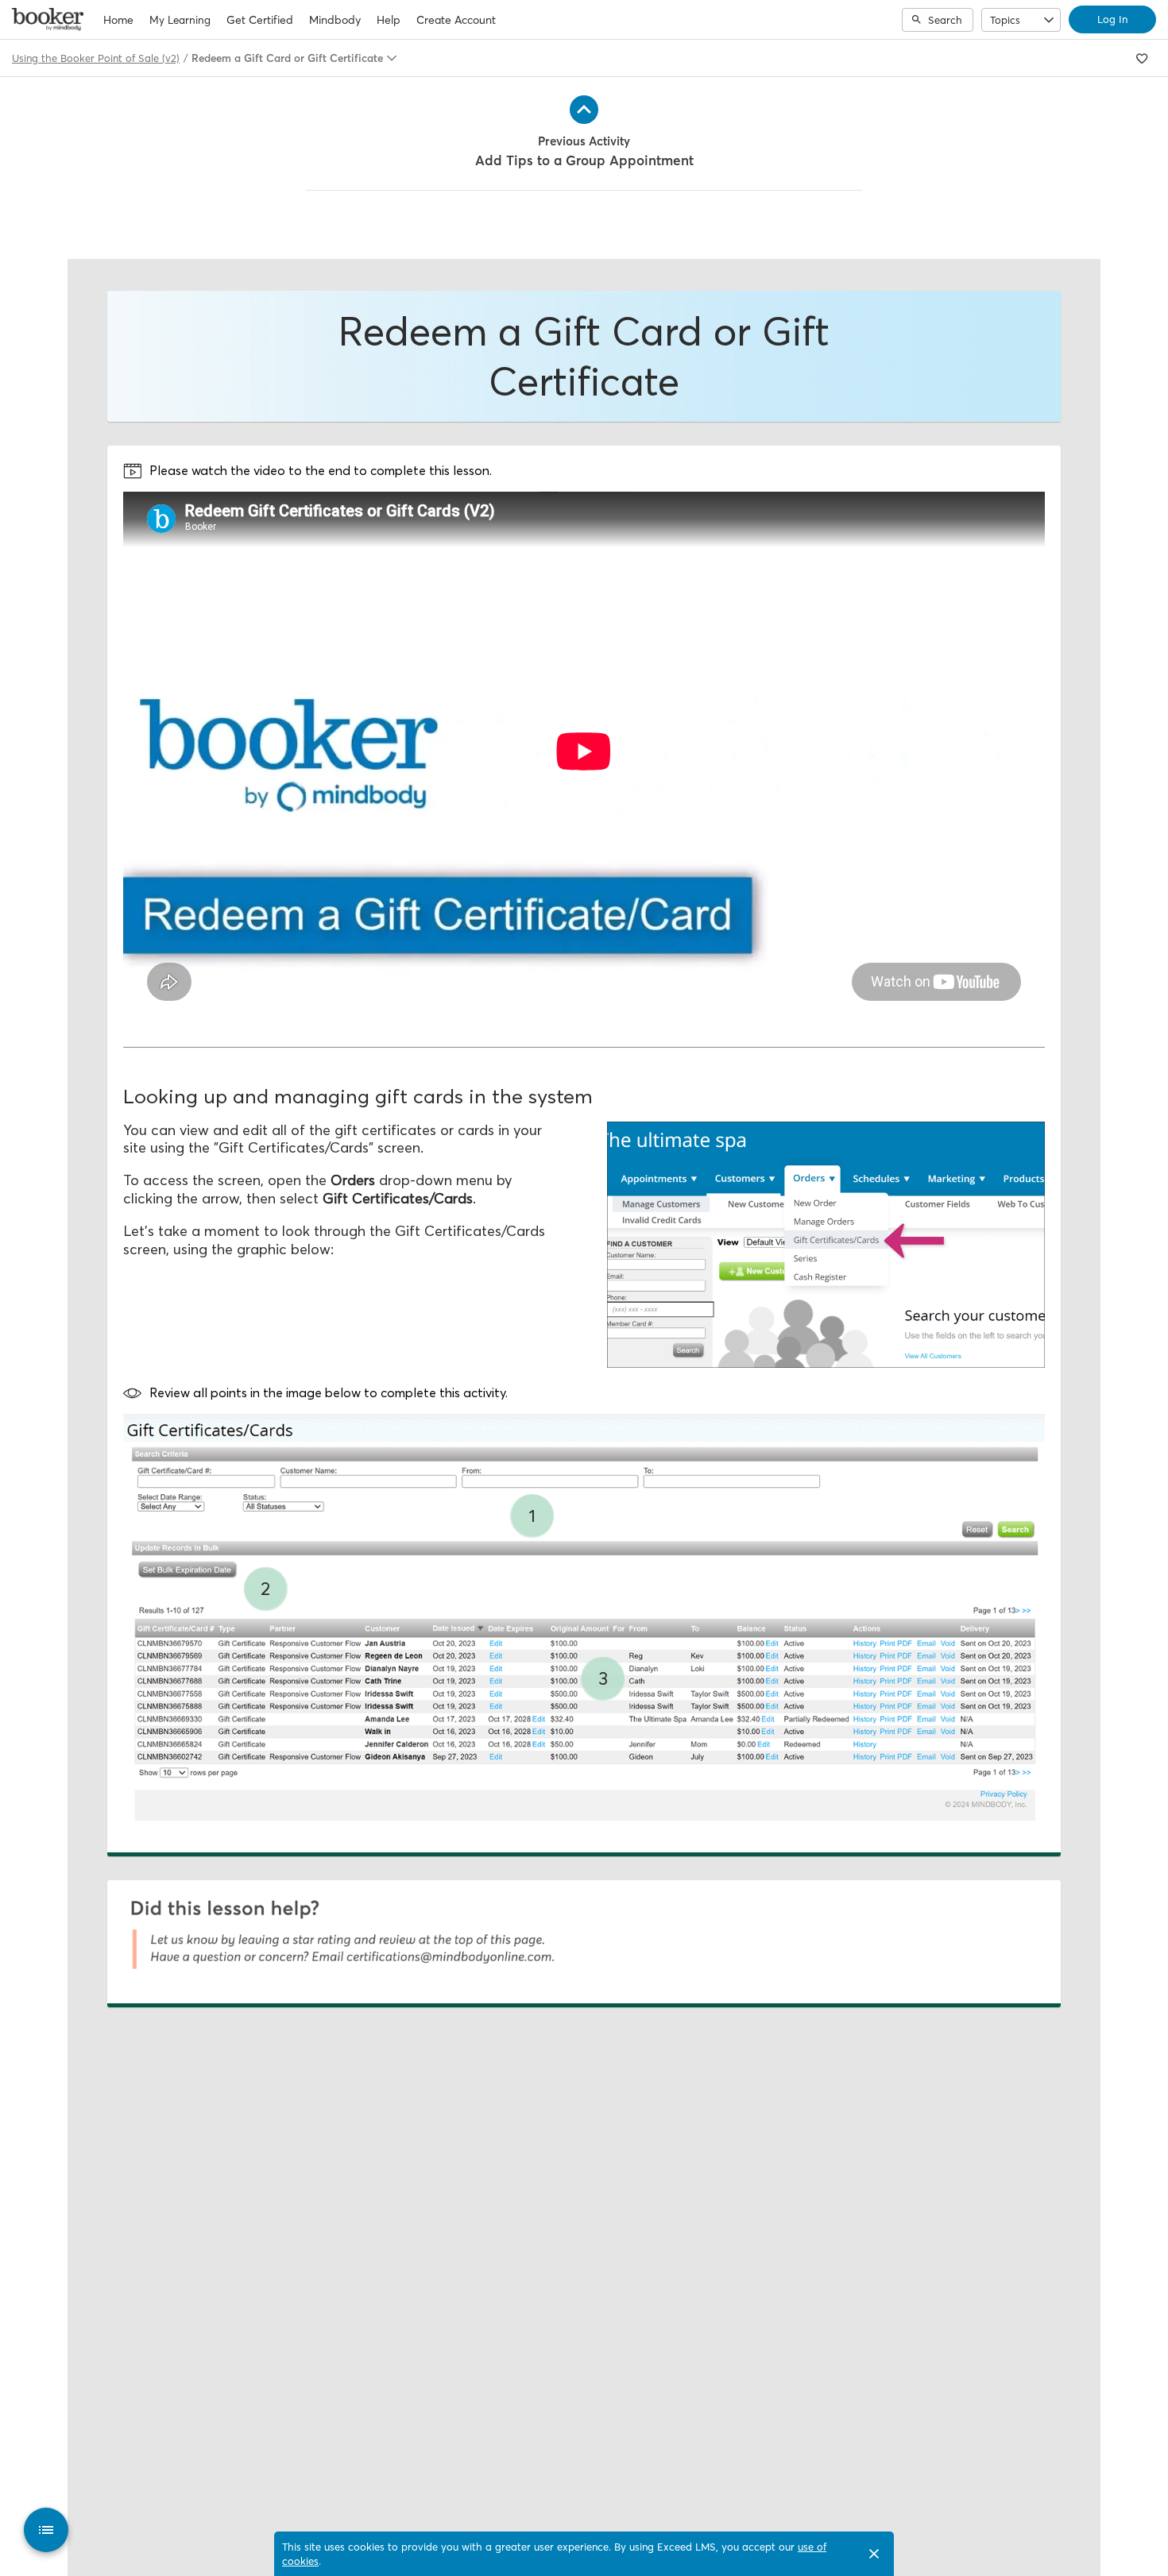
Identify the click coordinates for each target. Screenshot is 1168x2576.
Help (389, 20)
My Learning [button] (180, 20)
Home (118, 20)
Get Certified (260, 20)
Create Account (456, 20)
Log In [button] (1112, 19)
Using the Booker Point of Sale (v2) (96, 58)
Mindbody (335, 20)
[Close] (874, 2554)
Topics (1005, 20)
